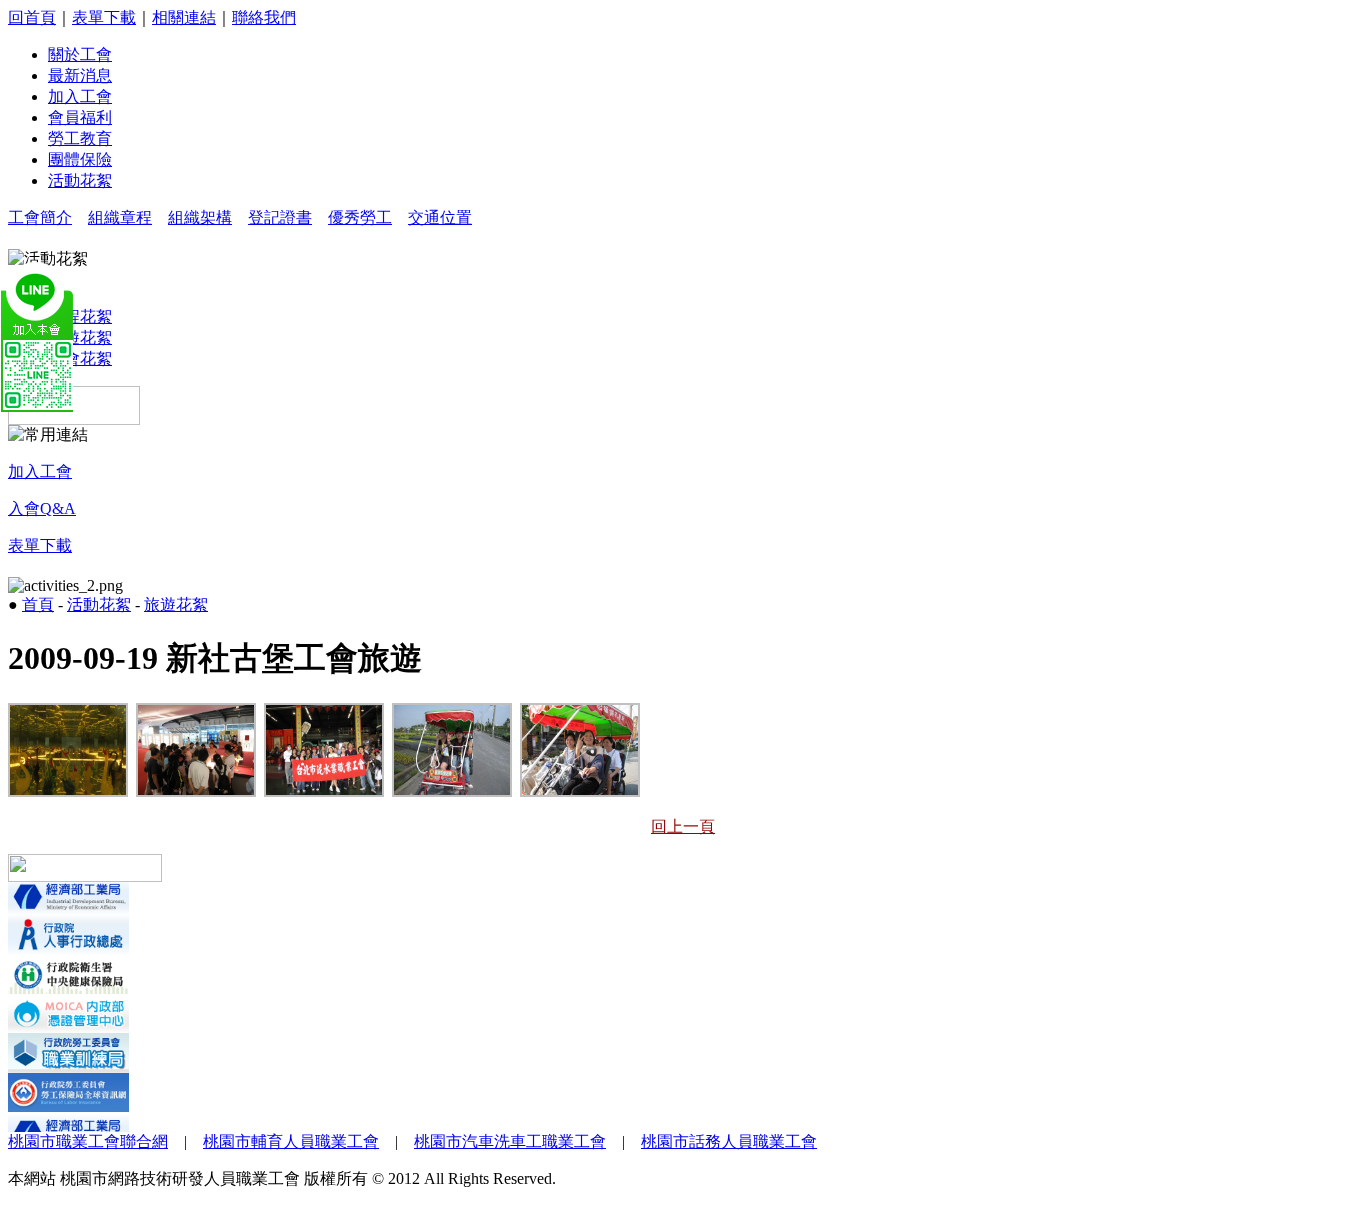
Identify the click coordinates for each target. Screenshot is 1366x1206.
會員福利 (80, 117)
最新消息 (80, 75)
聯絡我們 (264, 17)
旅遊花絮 (80, 337)
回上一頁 (683, 826)
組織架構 (200, 217)
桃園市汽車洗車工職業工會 (510, 1141)
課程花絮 (80, 316)
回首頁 (32, 17)
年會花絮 (80, 358)
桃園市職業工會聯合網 (88, 1141)
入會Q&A (42, 508)
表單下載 (104, 17)
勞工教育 (80, 138)
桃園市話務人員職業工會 (729, 1141)
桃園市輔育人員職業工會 (291, 1141)
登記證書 (280, 217)
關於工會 (80, 54)
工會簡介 (40, 217)
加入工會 (80, 96)
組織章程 (120, 217)
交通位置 (440, 217)
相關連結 (184, 17)
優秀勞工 (360, 217)
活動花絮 (80, 180)
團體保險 (80, 159)
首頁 (38, 604)
